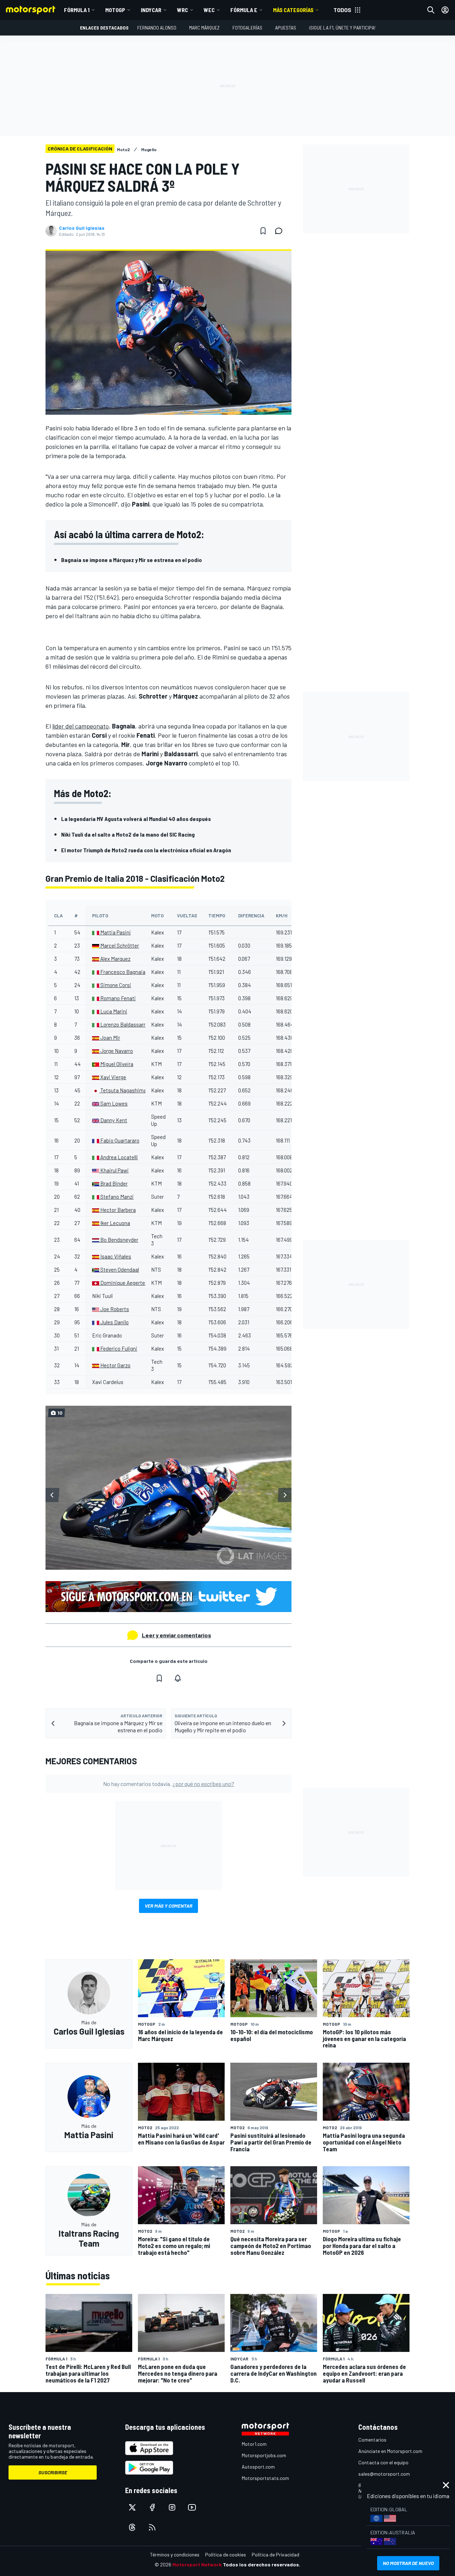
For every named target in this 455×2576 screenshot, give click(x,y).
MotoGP (115, 10)
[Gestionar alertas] (178, 1678)
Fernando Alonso (157, 28)
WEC (209, 10)
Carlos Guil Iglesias (82, 228)
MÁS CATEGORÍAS (293, 10)
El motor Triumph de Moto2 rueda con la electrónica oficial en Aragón (146, 850)
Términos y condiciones (175, 2554)
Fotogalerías (247, 28)
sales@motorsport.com (384, 2474)
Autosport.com (258, 2467)
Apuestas (286, 28)
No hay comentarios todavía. (169, 1784)
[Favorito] (263, 231)
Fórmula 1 (77, 10)
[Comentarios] (281, 231)
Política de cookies (226, 2554)
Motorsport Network (197, 2564)
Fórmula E (244, 10)
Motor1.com (254, 2444)
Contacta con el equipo (383, 2462)
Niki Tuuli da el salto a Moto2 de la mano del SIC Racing (128, 834)
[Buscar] (431, 10)
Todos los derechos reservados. (262, 2564)
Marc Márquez (204, 28)
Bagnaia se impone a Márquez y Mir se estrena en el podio (132, 560)
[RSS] (152, 2527)
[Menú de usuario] (445, 10)
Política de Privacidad (275, 2554)
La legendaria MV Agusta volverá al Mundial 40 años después (136, 819)
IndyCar (151, 10)
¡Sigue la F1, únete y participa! (342, 28)
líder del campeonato (81, 726)
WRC (183, 10)
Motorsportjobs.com (264, 2455)
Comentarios (372, 2440)
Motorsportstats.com (265, 2478)
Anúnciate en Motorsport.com (390, 2451)
